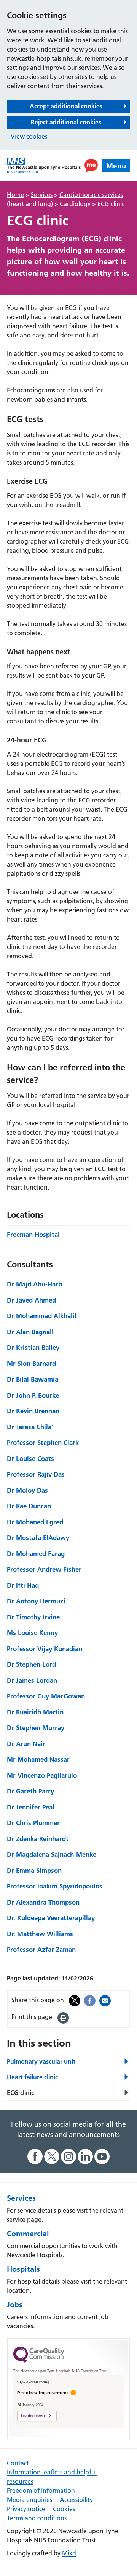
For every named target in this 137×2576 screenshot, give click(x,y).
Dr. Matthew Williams (40, 1934)
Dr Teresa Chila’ (30, 1427)
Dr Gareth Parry (30, 1791)
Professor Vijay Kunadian (45, 1649)
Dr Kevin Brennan (33, 1411)
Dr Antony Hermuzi (36, 1601)
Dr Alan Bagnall (30, 1332)
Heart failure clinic (32, 2077)
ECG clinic (20, 2093)
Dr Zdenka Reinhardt (38, 1839)
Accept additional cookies (66, 106)
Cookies (64, 2509)
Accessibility (76, 2500)
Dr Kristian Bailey (33, 1347)
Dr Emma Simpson (34, 1870)
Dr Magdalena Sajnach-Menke (52, 1854)
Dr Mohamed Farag (36, 1554)
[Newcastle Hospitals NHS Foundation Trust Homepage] (44, 165)
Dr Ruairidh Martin (35, 1712)
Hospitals (23, 2269)
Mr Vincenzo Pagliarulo (42, 1775)
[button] (91, 165)
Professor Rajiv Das (36, 1474)
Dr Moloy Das (27, 1490)
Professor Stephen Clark (43, 1442)
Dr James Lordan (32, 1680)
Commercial (28, 2234)
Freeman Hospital (33, 1234)
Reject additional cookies (66, 122)
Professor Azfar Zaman (41, 1949)
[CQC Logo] (39, 2361)
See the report (33, 2416)
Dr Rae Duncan (29, 1506)
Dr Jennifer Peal (31, 1807)
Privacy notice (26, 2509)
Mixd (69, 2553)
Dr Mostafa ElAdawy (38, 1537)
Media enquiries (29, 2500)
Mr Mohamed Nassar (38, 1759)
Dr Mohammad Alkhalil (42, 1316)
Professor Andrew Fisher (44, 1569)
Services (21, 2198)
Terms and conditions (37, 2518)
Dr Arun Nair (26, 1744)
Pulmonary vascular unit (41, 2061)
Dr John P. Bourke (33, 1395)
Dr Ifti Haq (23, 1585)
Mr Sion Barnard (31, 1363)
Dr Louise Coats (30, 1458)
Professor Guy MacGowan (46, 1696)
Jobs (15, 2305)
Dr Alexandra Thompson (43, 1902)
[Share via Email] (105, 2000)
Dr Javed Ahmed (31, 1300)
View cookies (29, 136)
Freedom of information (41, 2490)
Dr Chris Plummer (33, 1823)
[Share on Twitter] (75, 2000)
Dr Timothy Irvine (33, 1617)
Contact (18, 2463)
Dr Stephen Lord (31, 1664)
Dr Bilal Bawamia (33, 1379)
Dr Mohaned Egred (35, 1522)
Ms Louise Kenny (32, 1633)
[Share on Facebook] (90, 2000)
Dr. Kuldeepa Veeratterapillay (51, 1918)
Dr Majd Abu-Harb (34, 1284)
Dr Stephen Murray (36, 1728)
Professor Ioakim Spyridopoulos (55, 1886)
